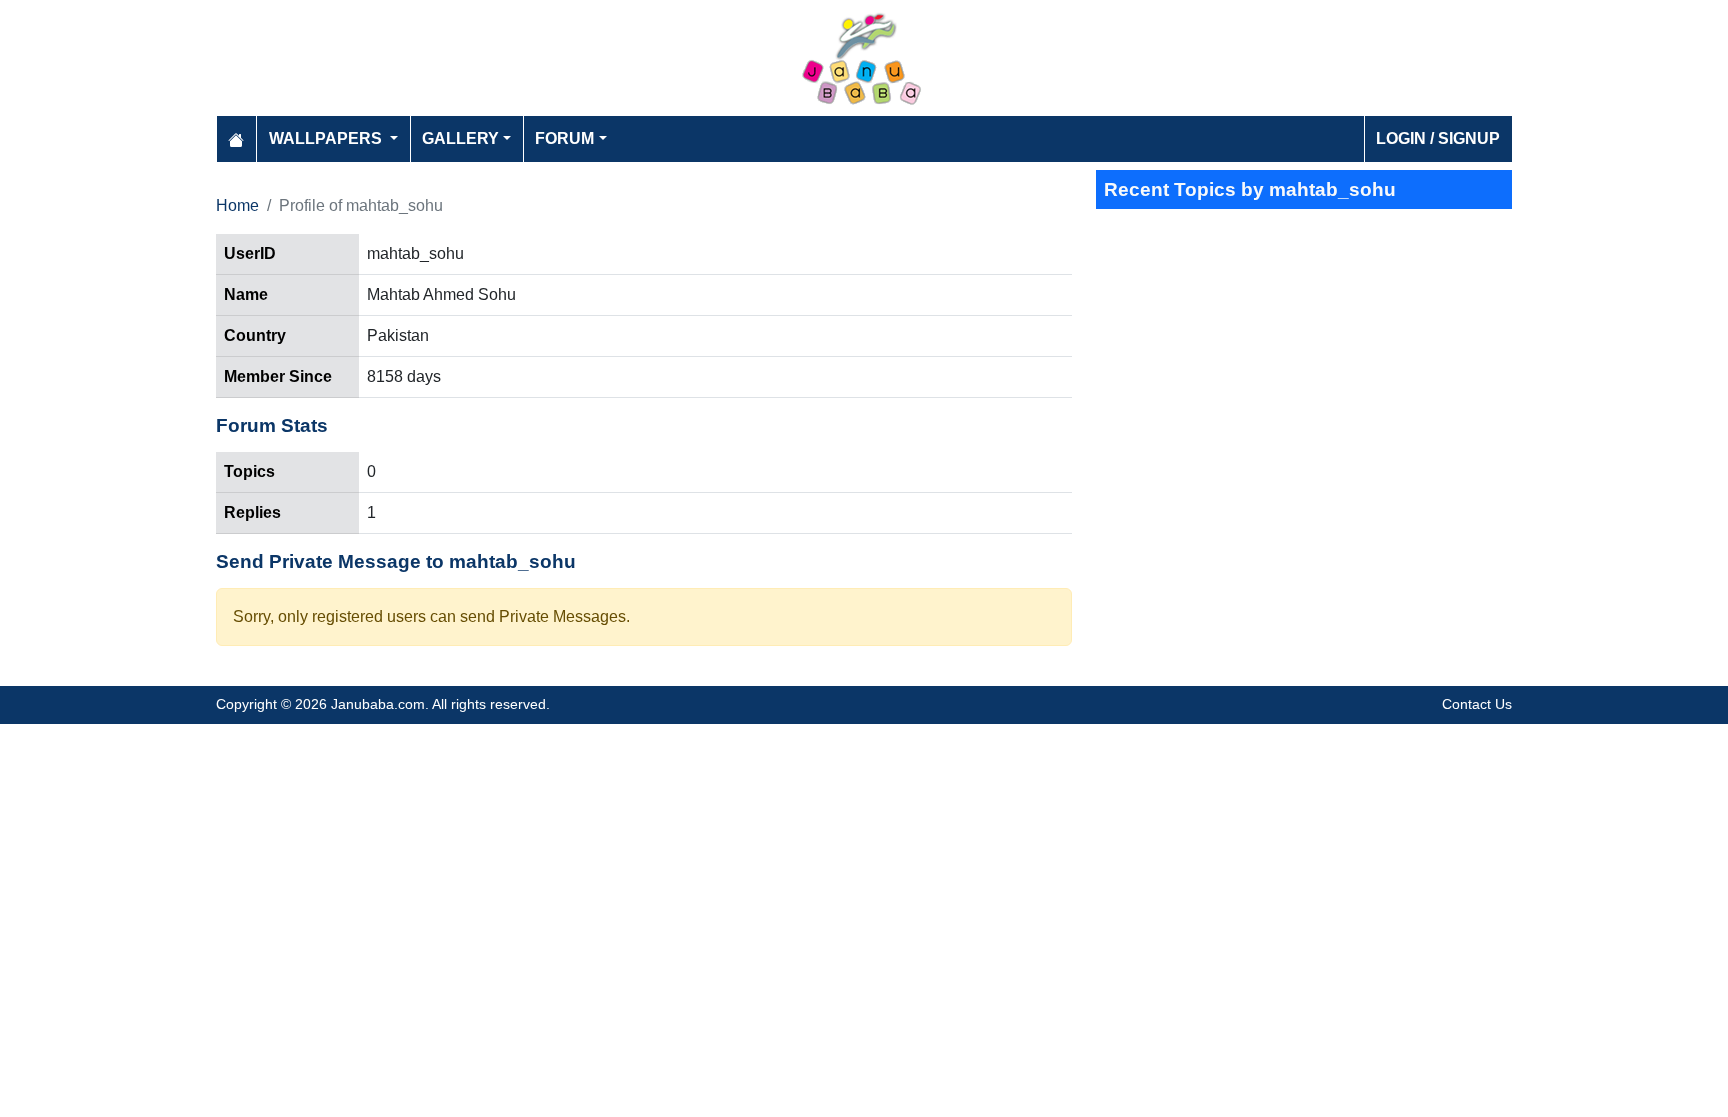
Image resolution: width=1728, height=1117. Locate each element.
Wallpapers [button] (327, 138)
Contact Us (1477, 704)
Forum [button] (564, 138)
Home (237, 205)
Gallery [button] (460, 138)
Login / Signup (1438, 138)
